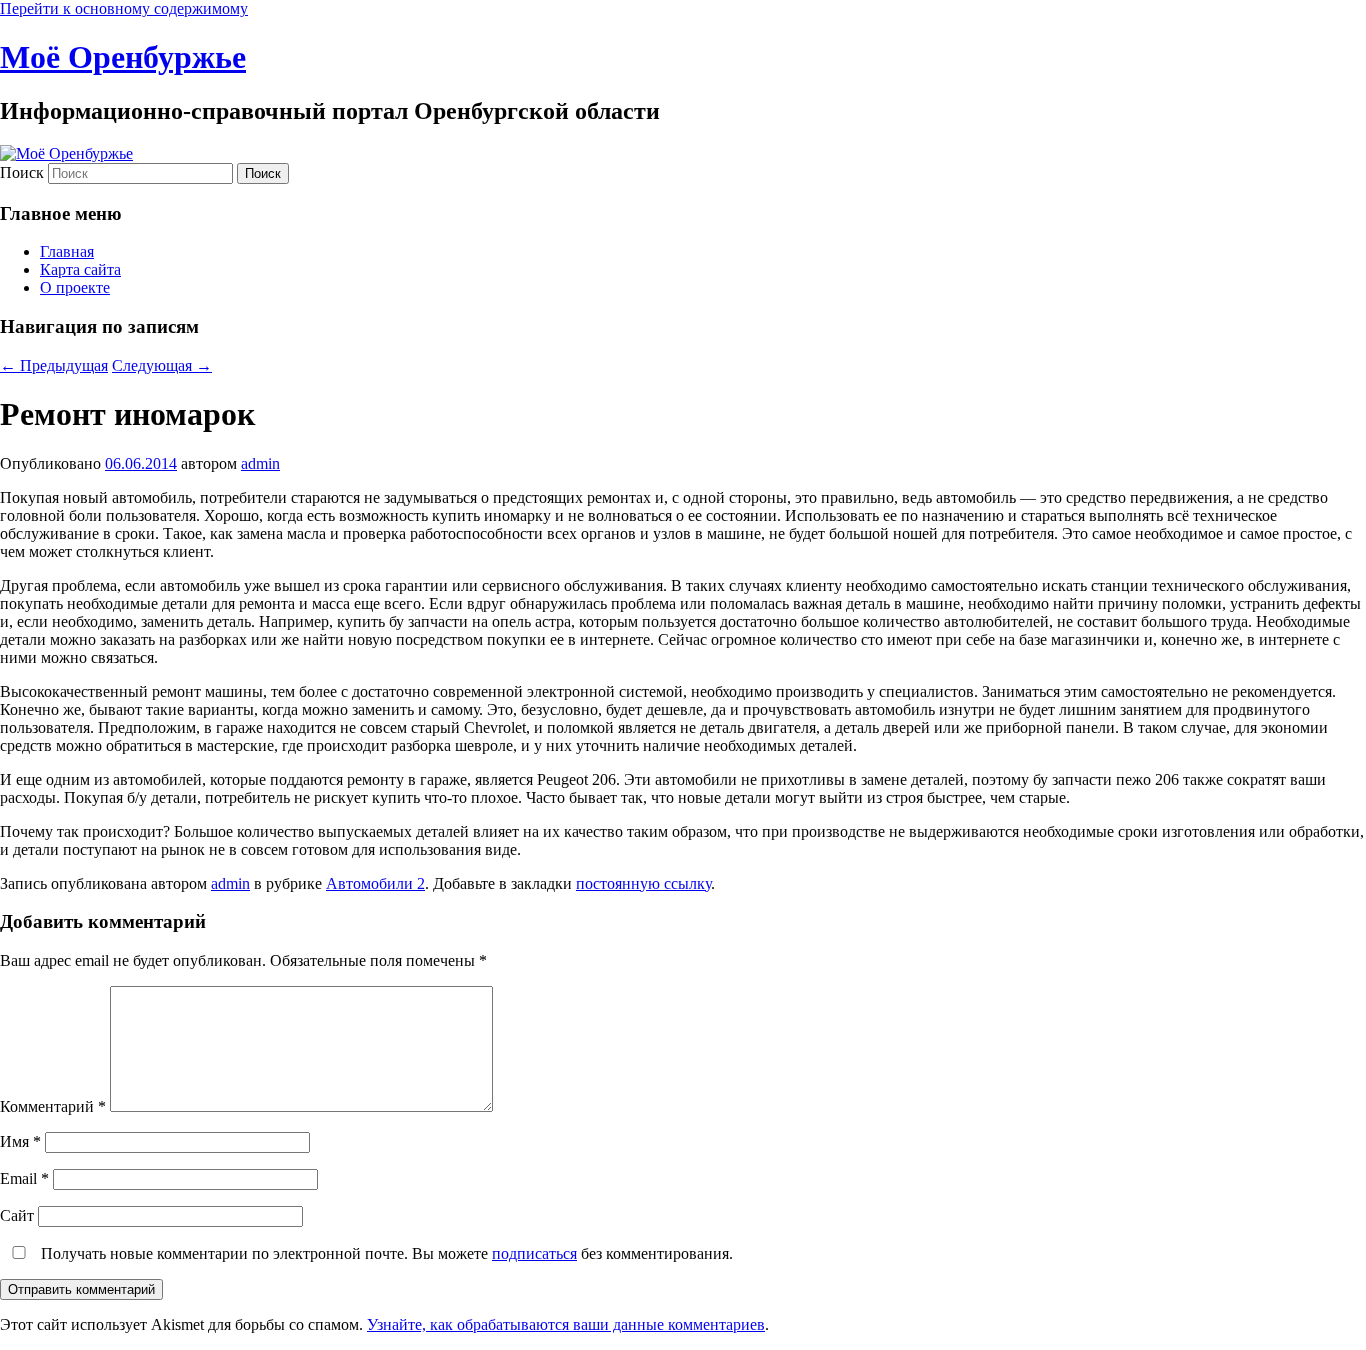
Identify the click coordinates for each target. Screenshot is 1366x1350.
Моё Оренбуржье (123, 57)
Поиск (22, 172)
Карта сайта (80, 269)
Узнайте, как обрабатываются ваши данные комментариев (566, 1324)
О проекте (75, 287)
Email (24, 1178)
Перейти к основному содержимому (124, 8)
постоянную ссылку (643, 883)
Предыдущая (54, 365)
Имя (20, 1141)
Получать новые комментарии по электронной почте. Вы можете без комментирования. (385, 1253)
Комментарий (53, 1106)
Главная (67, 251)
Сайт (17, 1215)
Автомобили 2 (375, 883)
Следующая (162, 365)
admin (260, 463)
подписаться (534, 1253)
